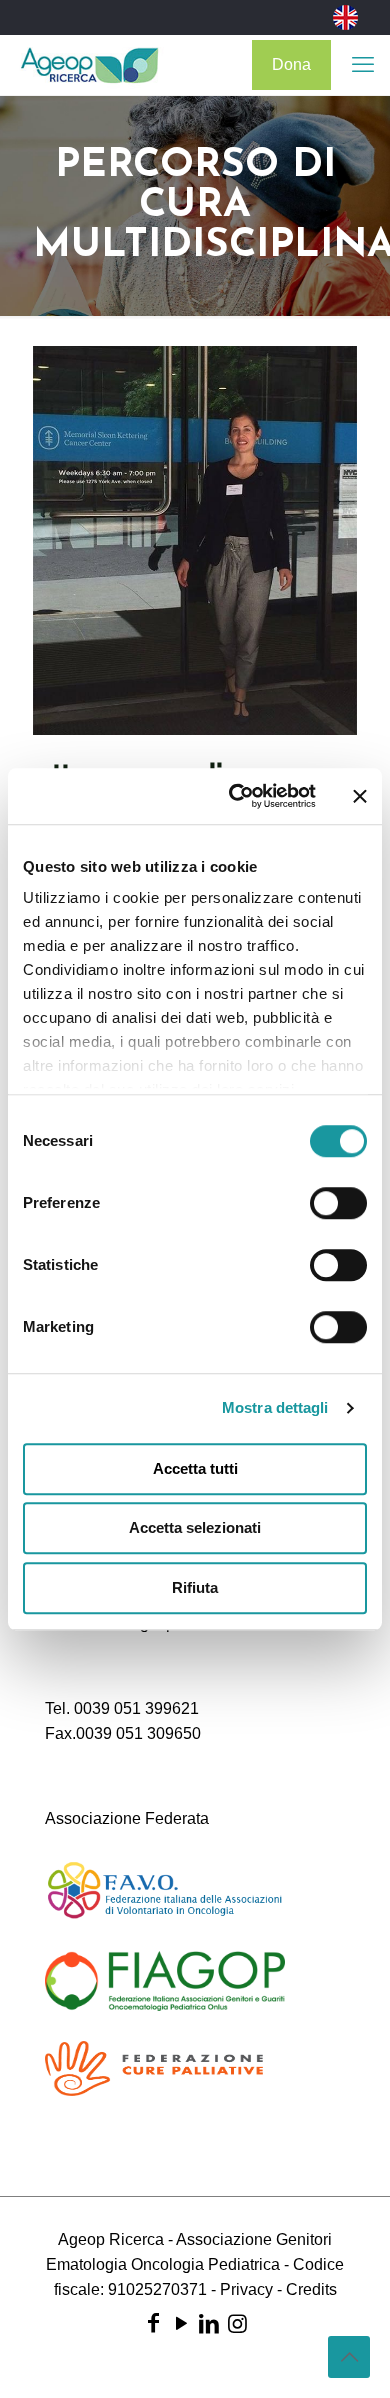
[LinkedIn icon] (209, 2323)
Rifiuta (195, 1587)
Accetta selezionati (195, 1527)
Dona (291, 64)
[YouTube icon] (181, 2323)
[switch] (338, 1203)
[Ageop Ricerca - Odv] (89, 65)
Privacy (246, 2289)
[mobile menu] (363, 65)
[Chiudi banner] (360, 796)
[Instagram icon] (237, 2323)
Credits (311, 2289)
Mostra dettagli (275, 1407)
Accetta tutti (195, 1468)
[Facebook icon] (153, 2323)
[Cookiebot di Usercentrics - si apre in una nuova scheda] (236, 796)
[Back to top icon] (349, 2357)
